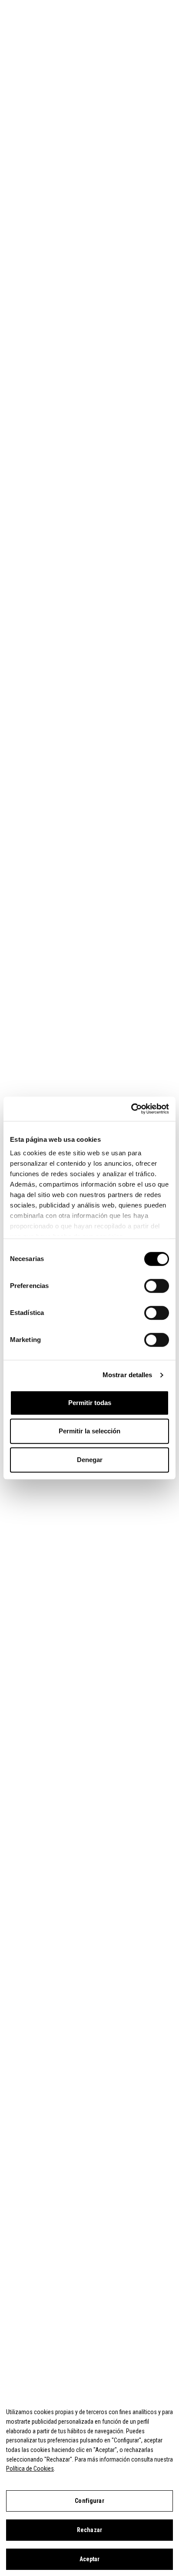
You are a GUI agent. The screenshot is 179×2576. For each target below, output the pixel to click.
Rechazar (89, 2530)
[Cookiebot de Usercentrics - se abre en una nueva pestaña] (131, 1109)
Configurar (89, 2501)
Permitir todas (90, 1403)
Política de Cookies (30, 2469)
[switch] (157, 1286)
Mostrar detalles (128, 1375)
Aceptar (90, 2559)
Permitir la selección (89, 1431)
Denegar (90, 1460)
